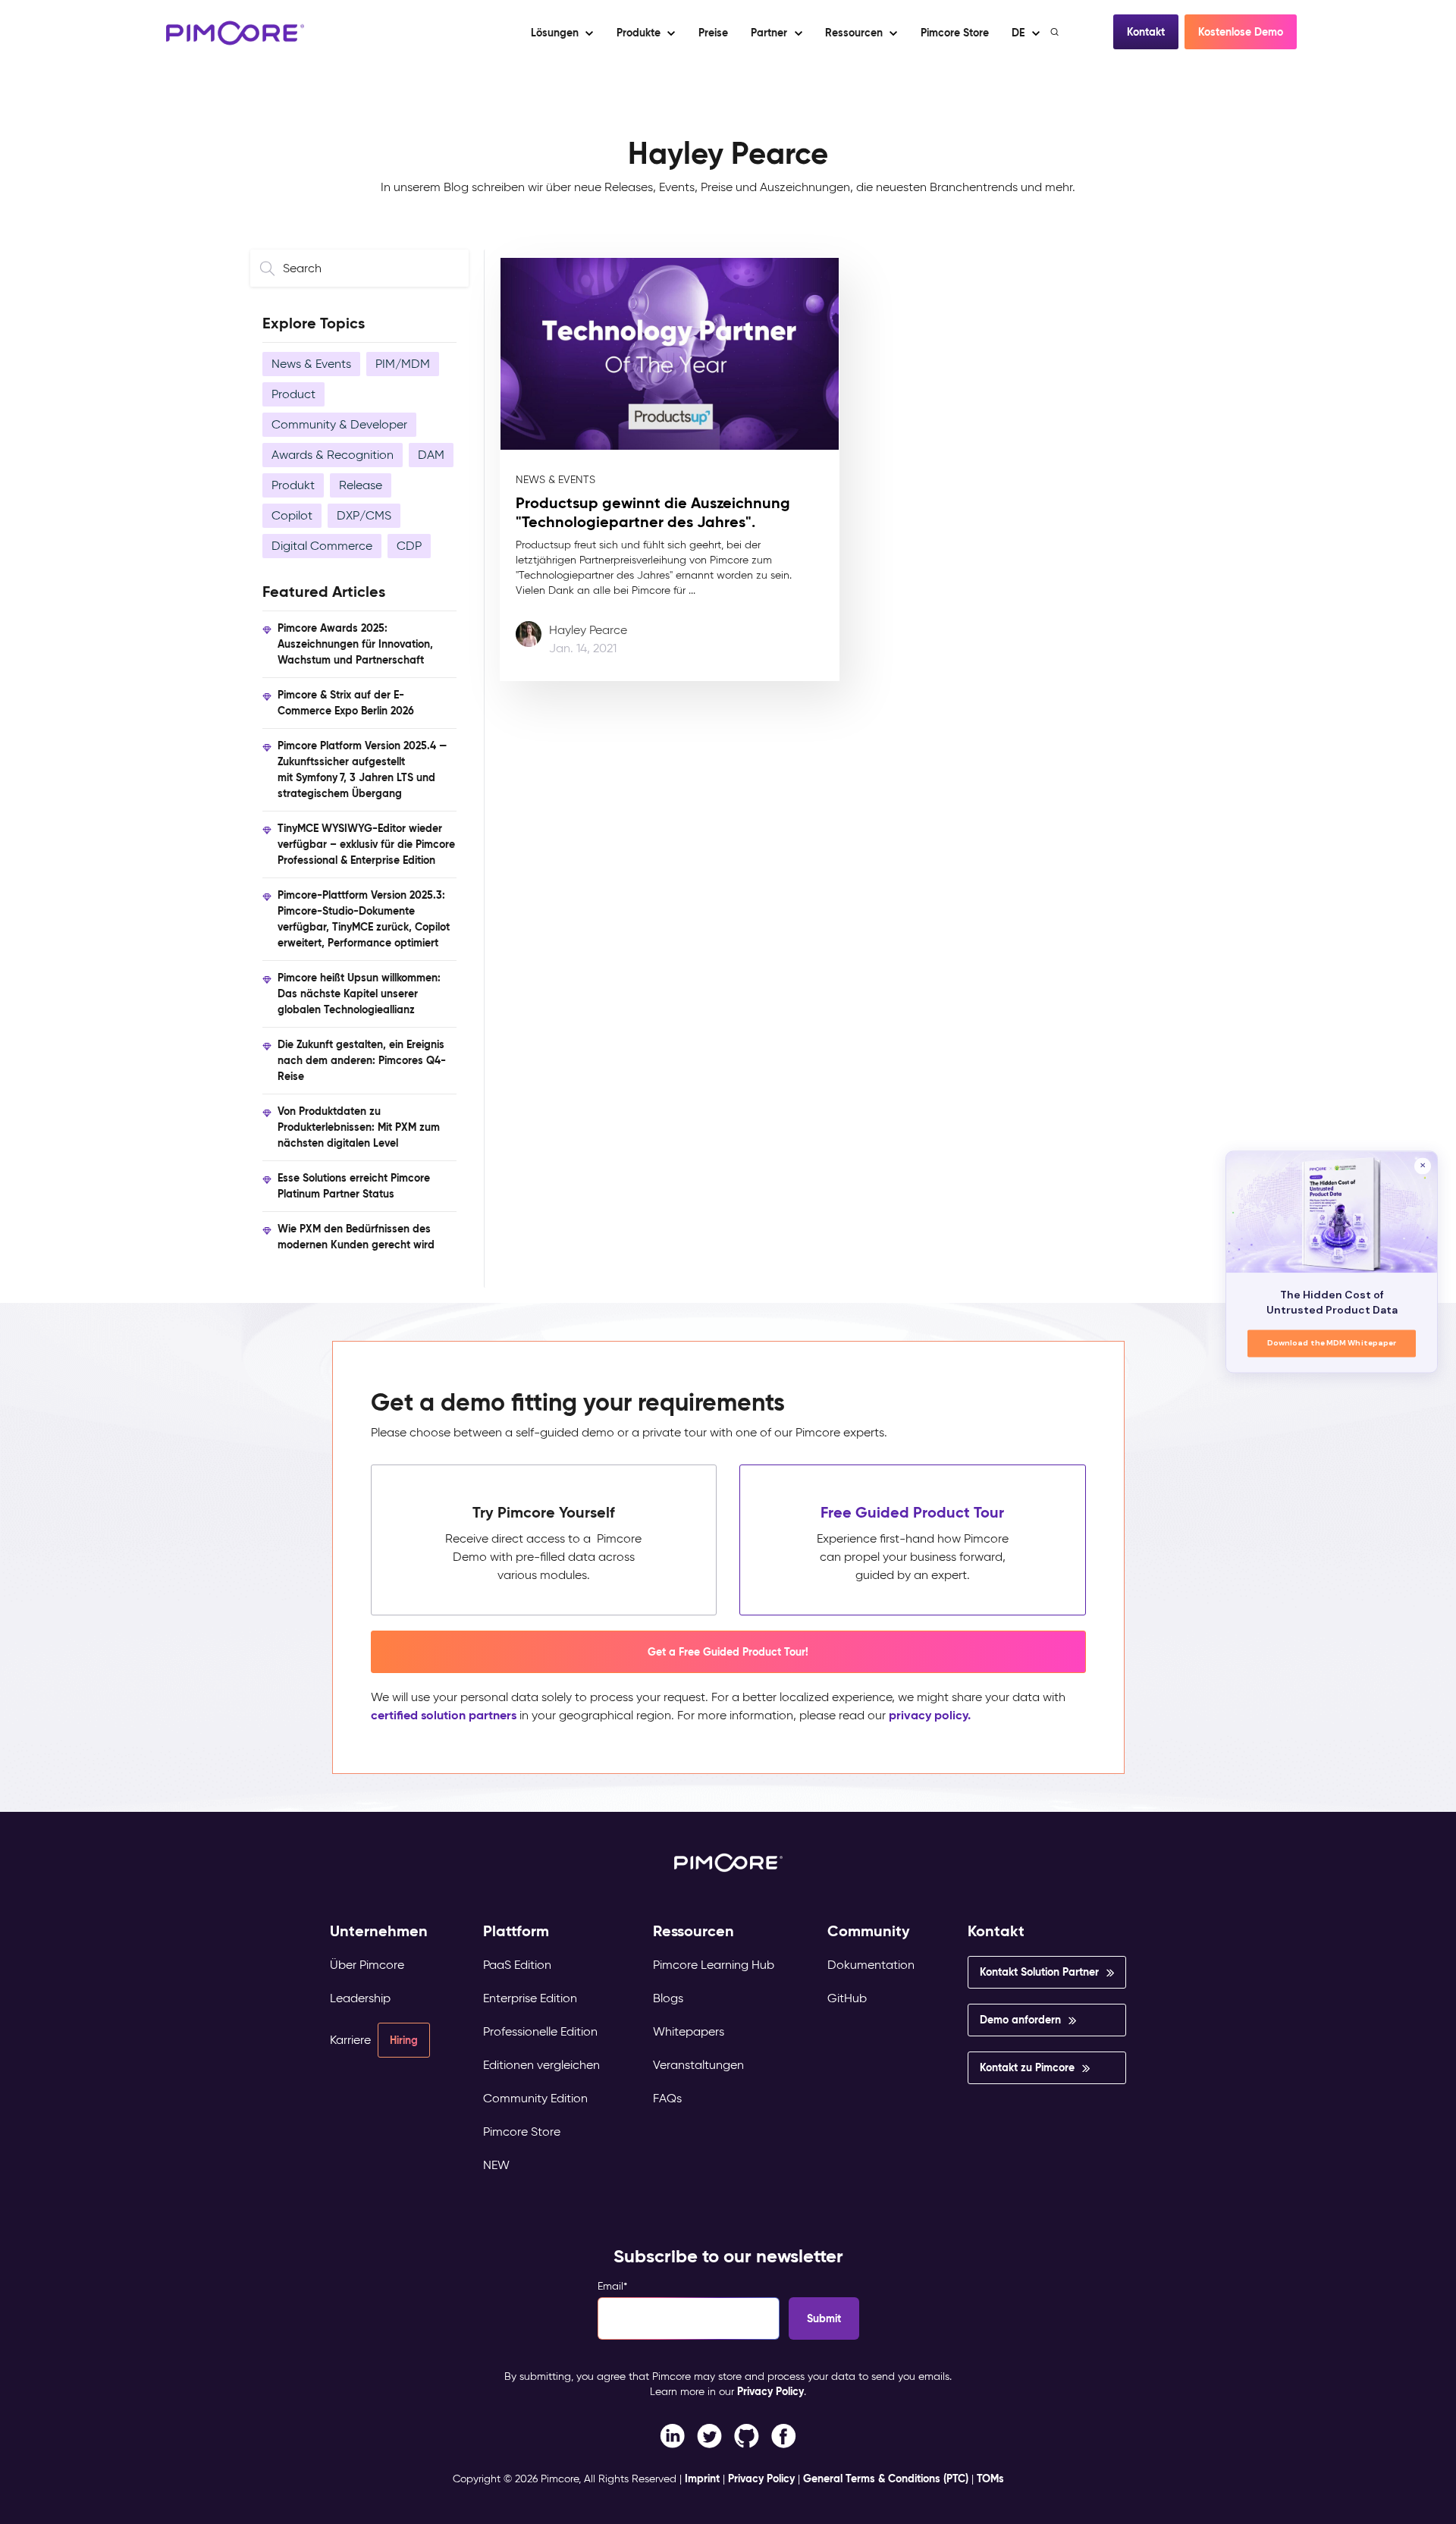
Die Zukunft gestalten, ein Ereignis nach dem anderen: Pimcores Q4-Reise (362, 1060)
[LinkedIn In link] (784, 2435)
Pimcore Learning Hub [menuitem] (714, 1965)
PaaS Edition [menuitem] (517, 1965)
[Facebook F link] (672, 2435)
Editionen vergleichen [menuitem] (541, 2065)
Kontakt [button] (1146, 32)
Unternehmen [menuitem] (379, 1931)
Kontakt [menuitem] (996, 1931)
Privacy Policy (770, 2391)
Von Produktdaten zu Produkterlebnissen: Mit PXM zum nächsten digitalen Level (359, 1127)
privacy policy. (930, 1715)
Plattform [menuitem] (516, 1931)
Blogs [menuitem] (668, 1998)
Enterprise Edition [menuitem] (530, 1998)
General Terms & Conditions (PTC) (886, 2478)
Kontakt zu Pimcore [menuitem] (1027, 2067)
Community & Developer (339, 424)
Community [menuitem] (869, 1931)
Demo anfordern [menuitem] (1020, 2020)
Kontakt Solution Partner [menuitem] (1039, 1972)
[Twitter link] (709, 2435)
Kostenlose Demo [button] (1241, 32)
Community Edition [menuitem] (535, 2098)
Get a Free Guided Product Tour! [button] (728, 1652)
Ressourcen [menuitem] (693, 1931)
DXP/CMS (364, 515)
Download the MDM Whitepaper (1332, 1344)
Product (293, 394)
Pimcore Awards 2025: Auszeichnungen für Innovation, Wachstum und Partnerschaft (355, 644)
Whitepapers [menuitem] (689, 2031)
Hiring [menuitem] (404, 2040)
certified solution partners (444, 1715)
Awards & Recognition (333, 455)
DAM (431, 455)
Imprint (702, 2478)
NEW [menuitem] (496, 2165)
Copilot (292, 515)
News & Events (311, 364)
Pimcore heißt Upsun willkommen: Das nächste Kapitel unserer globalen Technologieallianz (359, 994)
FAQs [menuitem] (667, 2098)
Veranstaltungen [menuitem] (698, 2065)
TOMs (990, 2478)
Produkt (293, 485)
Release (361, 485)
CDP (409, 546)
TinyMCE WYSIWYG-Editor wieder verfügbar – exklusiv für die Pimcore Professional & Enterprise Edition (366, 844)
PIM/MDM (403, 364)
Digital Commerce (322, 546)
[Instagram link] (747, 2435)
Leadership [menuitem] (360, 1998)
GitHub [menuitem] (847, 1998)
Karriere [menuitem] (350, 2040)
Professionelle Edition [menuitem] (540, 2031)
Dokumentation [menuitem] (871, 1965)
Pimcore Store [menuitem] (522, 2132)
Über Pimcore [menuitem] (367, 1965)
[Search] (1056, 32)
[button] (712, 33)
